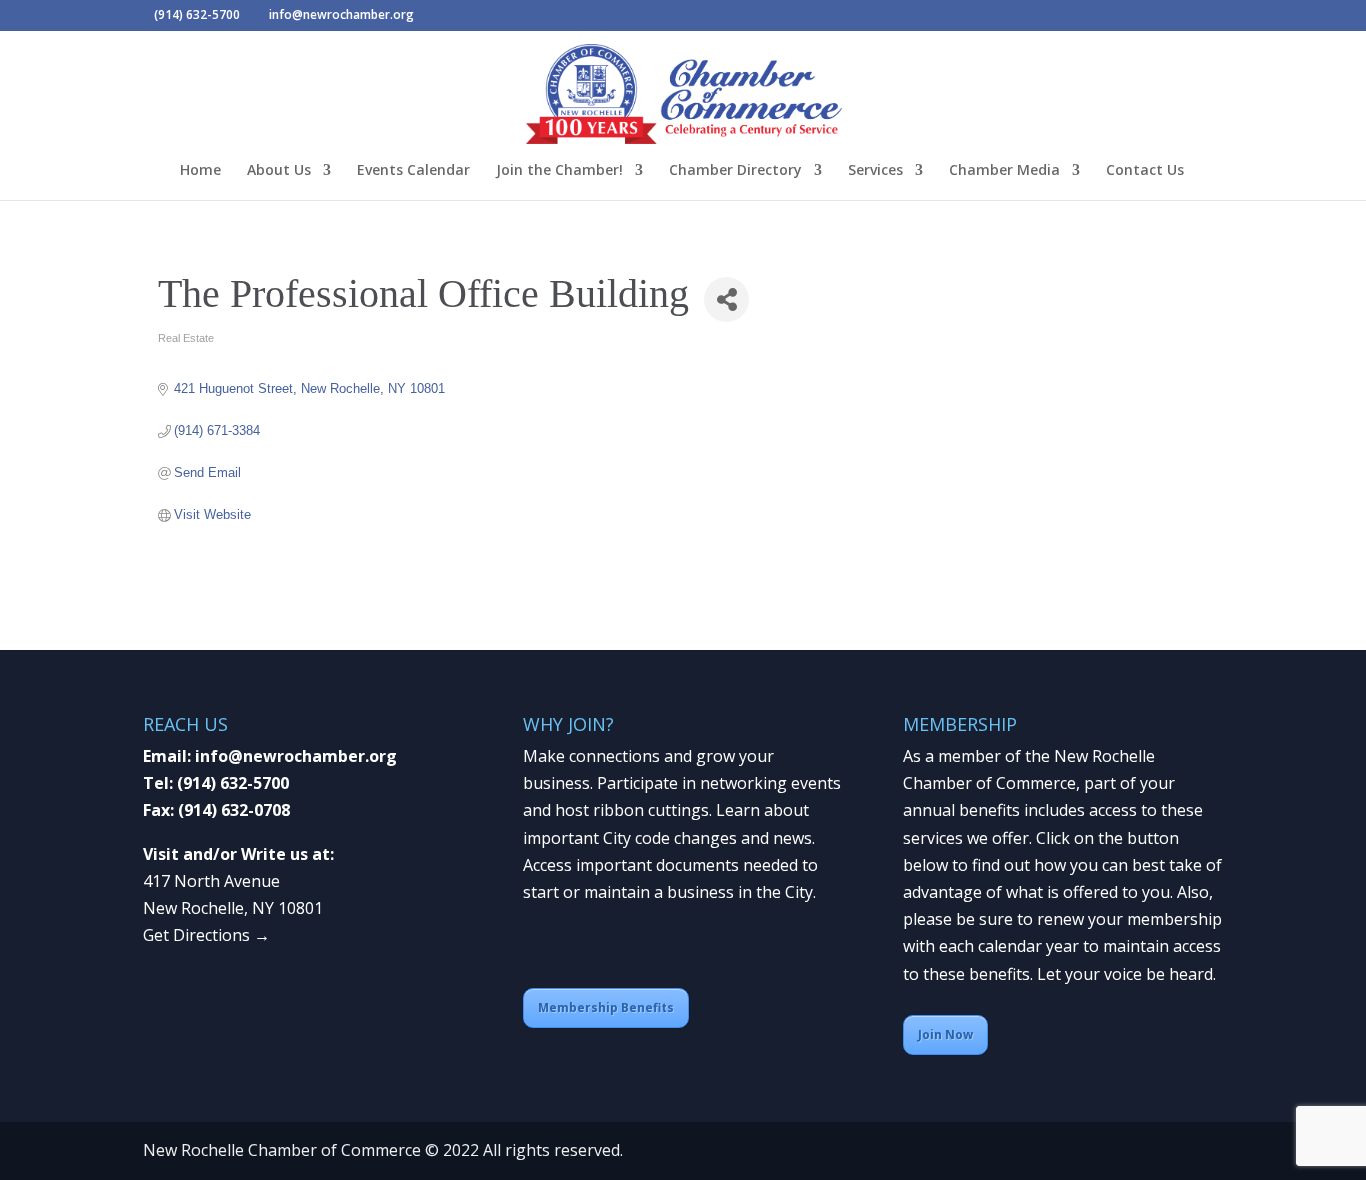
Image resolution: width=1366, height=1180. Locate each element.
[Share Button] (726, 299)
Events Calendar (413, 171)
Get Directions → (206, 935)
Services (875, 171)
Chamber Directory (735, 171)
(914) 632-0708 (234, 810)
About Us (279, 171)
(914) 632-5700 (233, 783)
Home (200, 171)
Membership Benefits (606, 1007)
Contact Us (1145, 171)
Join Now (945, 1034)
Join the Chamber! (559, 171)
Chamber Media (1004, 171)
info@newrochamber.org (296, 756)
